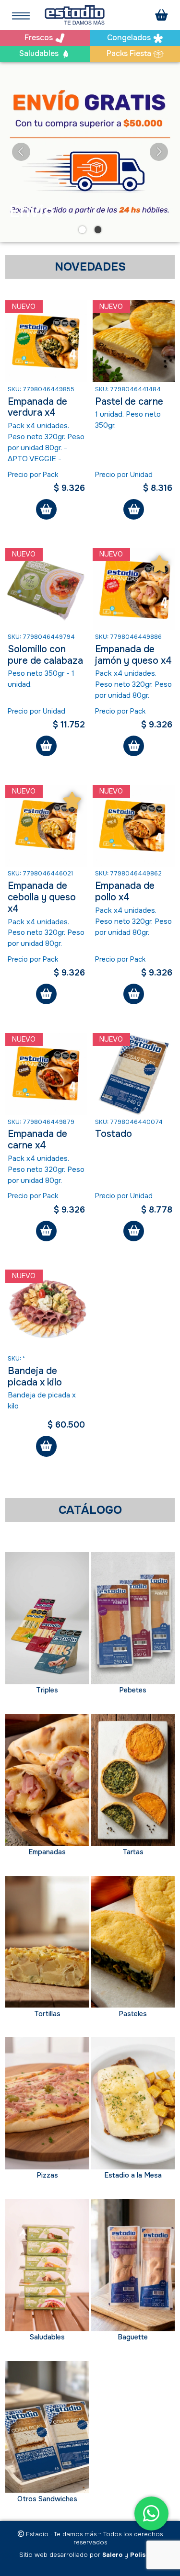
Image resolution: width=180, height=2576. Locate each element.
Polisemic (145, 2555)
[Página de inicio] (75, 15)
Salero (112, 2555)
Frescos (40, 38)
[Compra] (162, 15)
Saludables (40, 54)
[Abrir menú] (21, 15)
